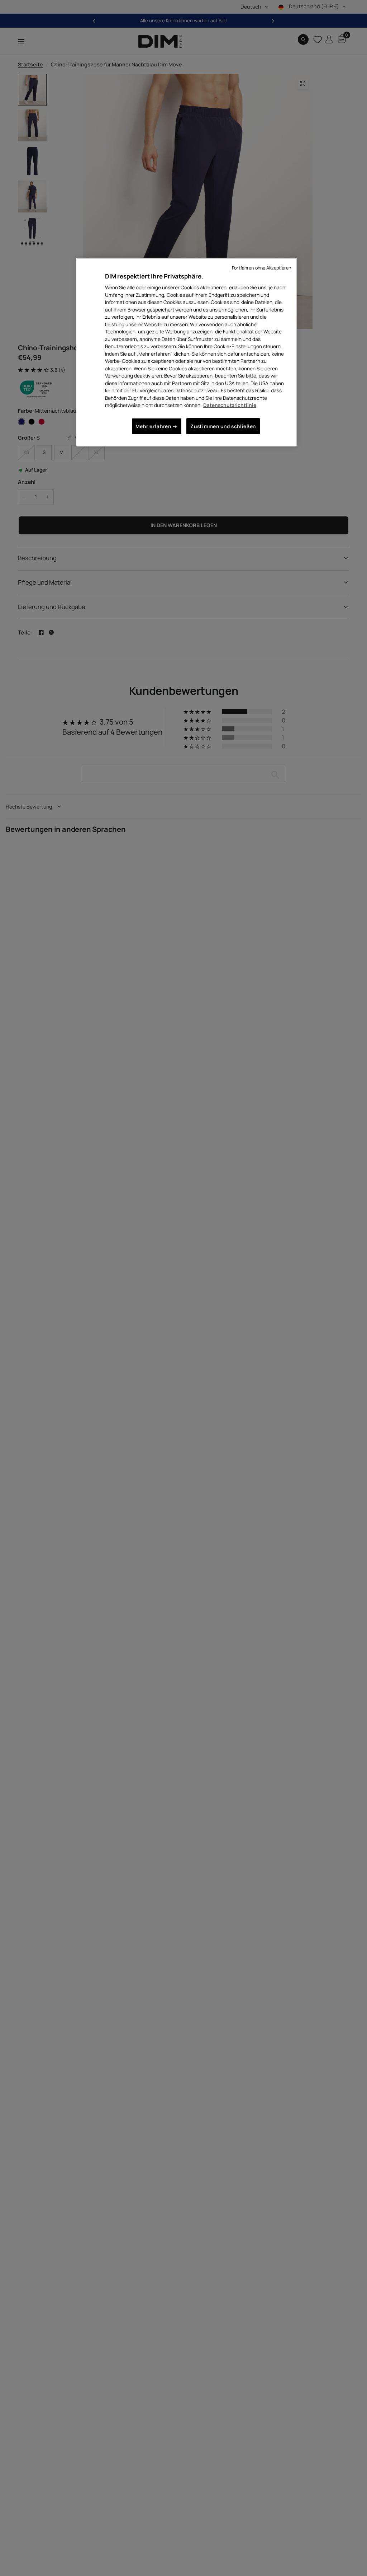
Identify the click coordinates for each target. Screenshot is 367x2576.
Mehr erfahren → (157, 426)
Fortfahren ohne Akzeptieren (261, 268)
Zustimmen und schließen (223, 426)
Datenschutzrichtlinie (230, 405)
